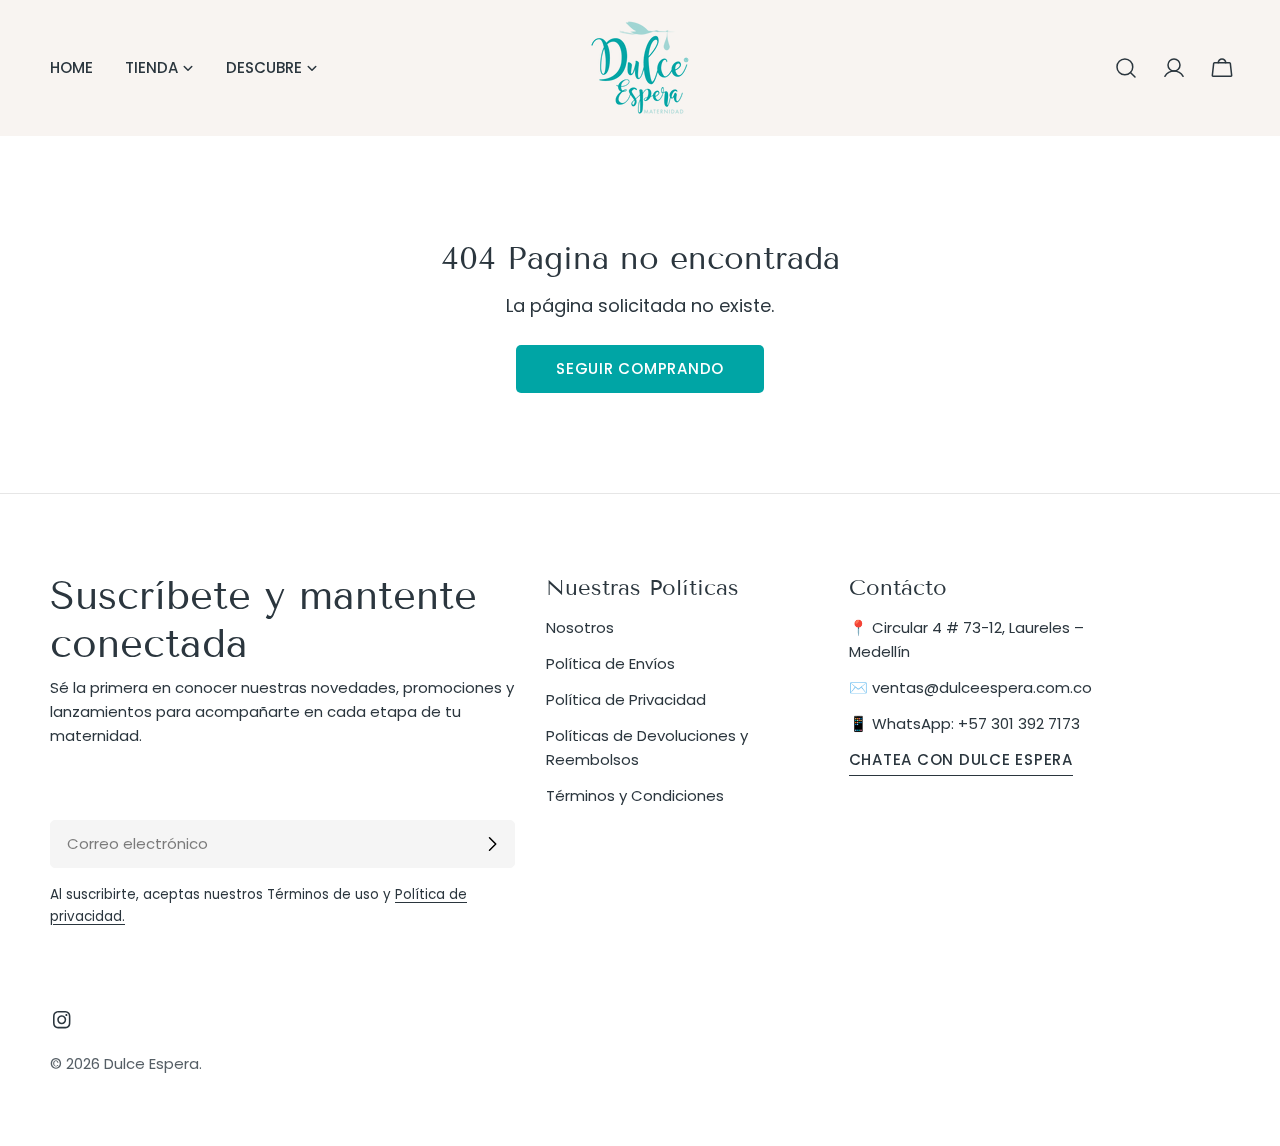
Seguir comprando (640, 368)
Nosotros (580, 627)
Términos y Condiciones (635, 795)
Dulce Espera (151, 1063)
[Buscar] (1126, 68)
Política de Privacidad (626, 699)
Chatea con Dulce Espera (961, 759)
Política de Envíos (610, 663)
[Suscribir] (492, 844)
